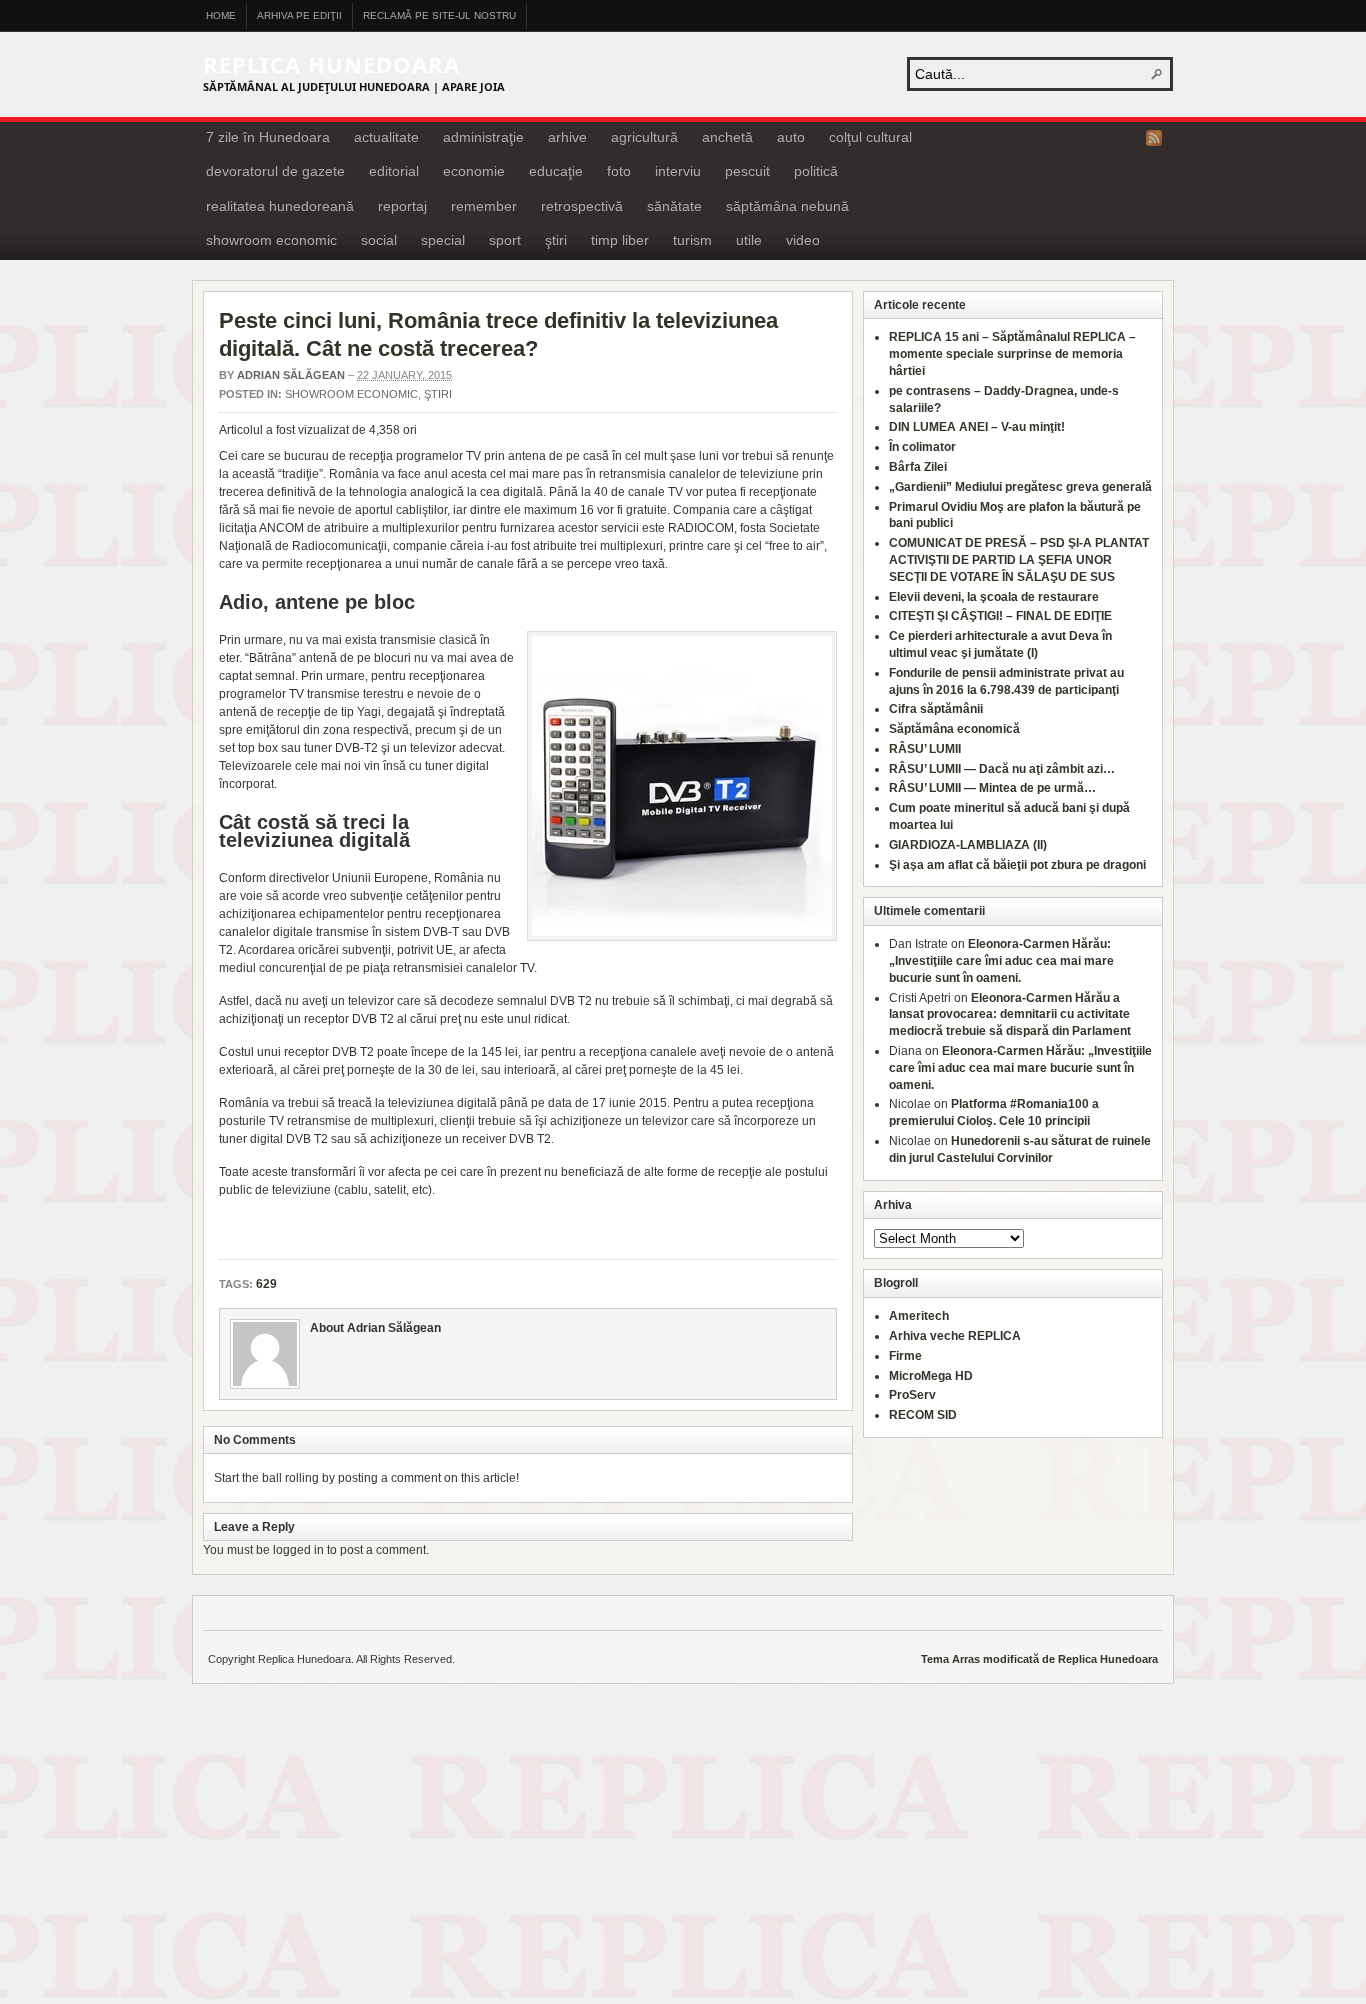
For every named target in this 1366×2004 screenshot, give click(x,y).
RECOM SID (923, 1415)
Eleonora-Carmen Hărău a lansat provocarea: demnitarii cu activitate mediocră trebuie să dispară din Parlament (1010, 1015)
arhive (567, 137)
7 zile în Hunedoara (268, 137)
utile (749, 240)
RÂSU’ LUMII (925, 749)
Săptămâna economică (954, 729)
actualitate (386, 137)
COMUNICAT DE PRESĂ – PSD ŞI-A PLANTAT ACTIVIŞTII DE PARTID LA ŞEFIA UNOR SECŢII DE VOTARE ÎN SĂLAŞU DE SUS (1019, 560)
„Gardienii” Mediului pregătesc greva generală (1020, 487)
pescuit (747, 171)
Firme (905, 1356)
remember (484, 206)
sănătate (674, 206)
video (803, 240)
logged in (298, 1550)
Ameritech (919, 1316)
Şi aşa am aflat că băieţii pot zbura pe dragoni (1017, 865)
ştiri (556, 240)
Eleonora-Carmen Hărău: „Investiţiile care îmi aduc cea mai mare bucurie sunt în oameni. (1001, 961)
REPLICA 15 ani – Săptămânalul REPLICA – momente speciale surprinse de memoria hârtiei (1012, 354)
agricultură (644, 137)
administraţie (483, 137)
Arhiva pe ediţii (299, 15)
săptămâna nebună (787, 206)
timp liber (620, 240)
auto (791, 137)
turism (692, 240)
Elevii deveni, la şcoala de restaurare (994, 597)
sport (505, 240)
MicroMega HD (931, 1376)
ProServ (912, 1395)
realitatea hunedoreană (280, 206)
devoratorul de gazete (275, 171)
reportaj (402, 206)
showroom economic (271, 240)
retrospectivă (582, 206)
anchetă (727, 137)
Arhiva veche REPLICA (955, 1336)
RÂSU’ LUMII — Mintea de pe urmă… (992, 788)
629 (266, 1284)
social (379, 240)
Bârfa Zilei (918, 467)
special (443, 240)
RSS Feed (1154, 138)
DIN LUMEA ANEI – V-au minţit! (977, 427)
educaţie (556, 171)
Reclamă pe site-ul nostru (439, 15)
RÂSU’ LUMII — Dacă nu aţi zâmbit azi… (1002, 769)
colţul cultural (870, 137)
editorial (394, 171)
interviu (678, 171)
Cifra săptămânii (936, 709)
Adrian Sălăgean (291, 375)
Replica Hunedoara (331, 64)
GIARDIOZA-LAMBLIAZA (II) (968, 845)
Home (221, 15)
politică (816, 171)
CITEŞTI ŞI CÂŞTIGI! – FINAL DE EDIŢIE (1000, 616)
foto (619, 171)
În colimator (922, 447)
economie (474, 171)
